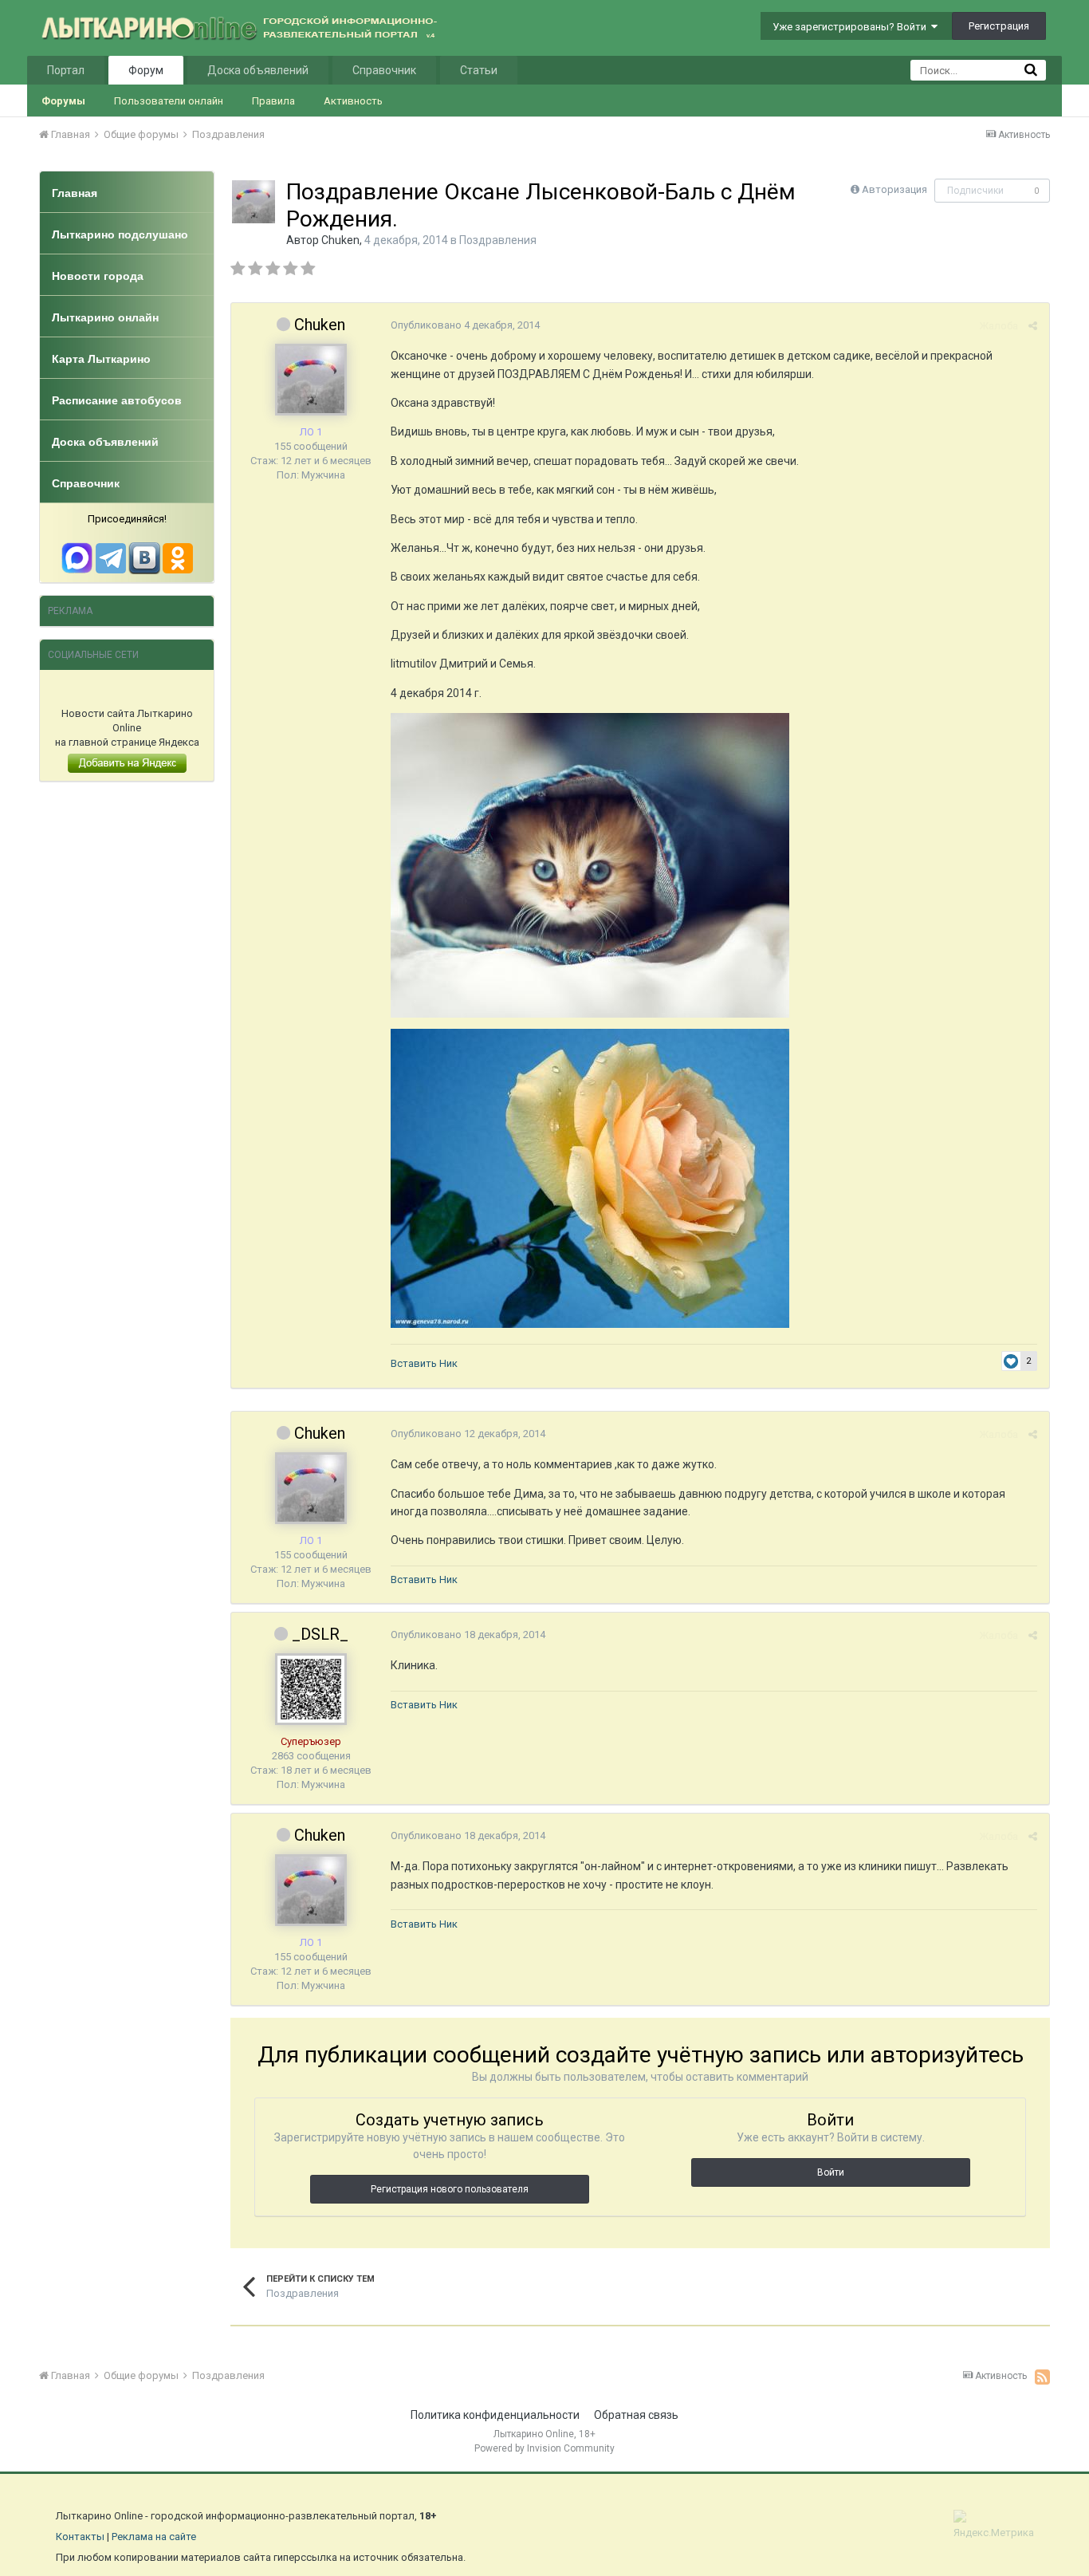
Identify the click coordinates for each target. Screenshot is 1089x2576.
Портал (66, 70)
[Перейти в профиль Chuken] (254, 202)
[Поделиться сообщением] (1033, 326)
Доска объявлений (258, 70)
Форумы (63, 101)
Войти (831, 2172)
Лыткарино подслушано (120, 234)
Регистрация (999, 26)
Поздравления (498, 240)
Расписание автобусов (117, 400)
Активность (353, 101)
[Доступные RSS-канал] (1042, 2377)
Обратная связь (636, 2415)
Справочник (384, 70)
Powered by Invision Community (544, 2448)
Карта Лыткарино (101, 359)
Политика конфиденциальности (495, 2415)
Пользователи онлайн (169, 101)
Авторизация (894, 189)
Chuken (340, 240)
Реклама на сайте (154, 2537)
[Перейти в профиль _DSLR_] (311, 1689)
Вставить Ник (424, 1363)
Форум (146, 70)
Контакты (80, 2537)
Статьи (479, 70)
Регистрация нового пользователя (450, 2189)
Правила (273, 101)
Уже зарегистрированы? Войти (852, 27)
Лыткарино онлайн (105, 317)
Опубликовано (465, 325)
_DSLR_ (320, 1634)
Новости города (98, 276)
